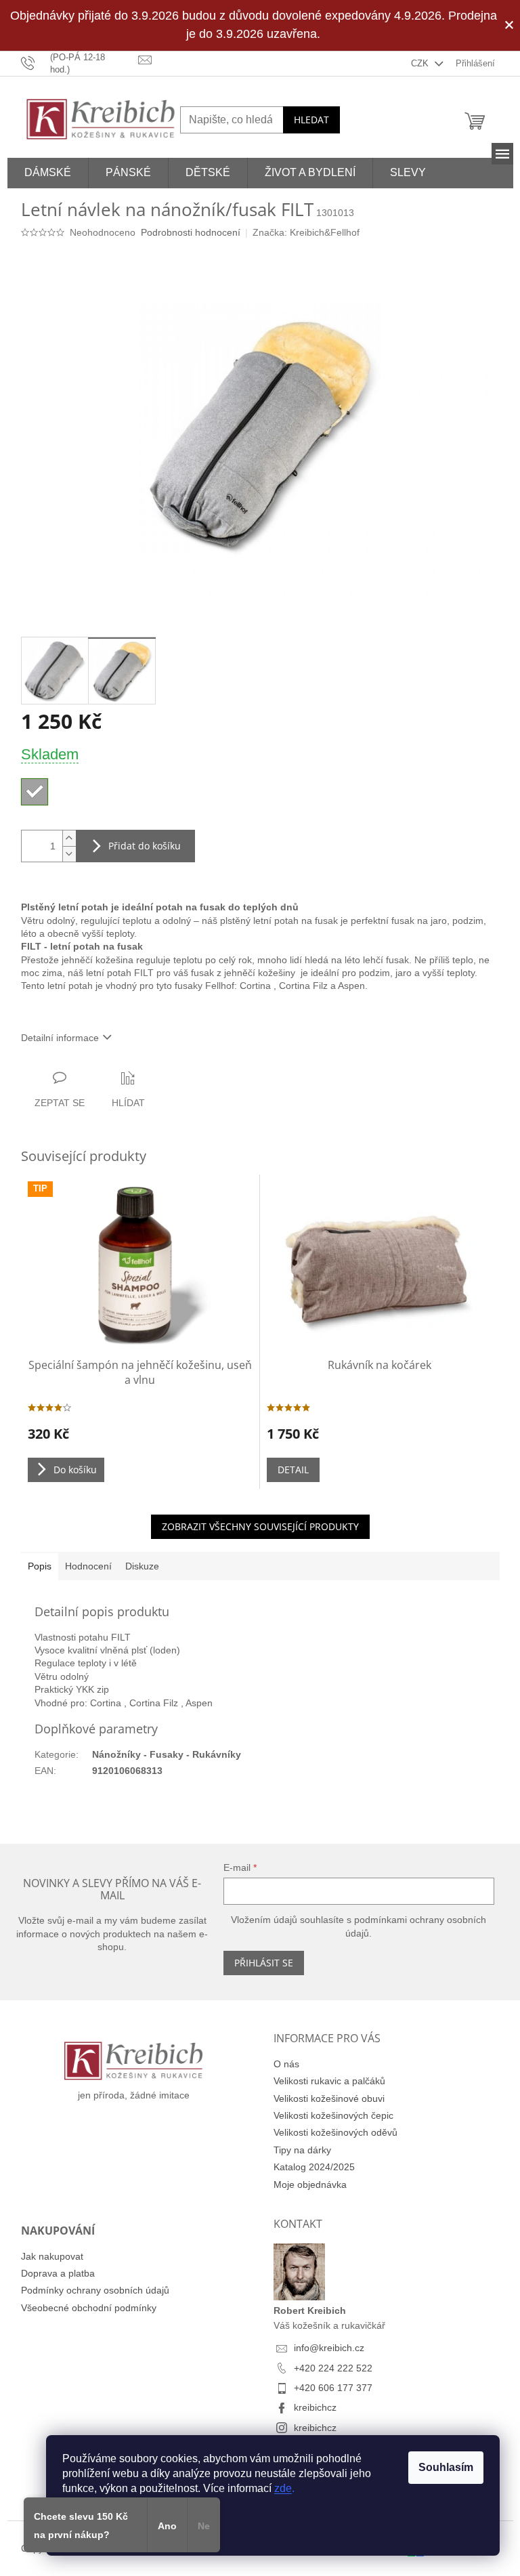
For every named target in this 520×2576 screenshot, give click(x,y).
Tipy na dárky (302, 2150)
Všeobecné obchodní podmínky (89, 2308)
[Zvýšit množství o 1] (69, 838)
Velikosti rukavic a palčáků (329, 2081)
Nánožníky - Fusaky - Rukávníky (167, 1754)
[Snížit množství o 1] (69, 854)
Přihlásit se (264, 1963)
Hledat (311, 120)
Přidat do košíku (145, 846)
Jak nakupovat (52, 2256)
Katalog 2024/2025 (314, 2167)
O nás (286, 2064)
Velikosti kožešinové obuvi (329, 2098)
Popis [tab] (40, 1566)
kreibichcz (315, 2407)
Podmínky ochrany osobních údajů (95, 2290)
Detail (293, 1470)
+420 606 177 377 (333, 2388)
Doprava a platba (58, 2273)
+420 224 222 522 (333, 2368)
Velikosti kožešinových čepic (333, 2115)
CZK (421, 63)
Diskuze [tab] (142, 1566)
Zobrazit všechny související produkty (260, 1526)
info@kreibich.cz (329, 2348)
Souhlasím (446, 2467)
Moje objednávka (310, 2184)
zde (283, 2488)
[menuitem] (48, 173)
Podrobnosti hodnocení (191, 232)
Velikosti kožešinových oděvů (335, 2132)
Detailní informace (60, 1038)
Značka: (306, 232)
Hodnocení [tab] (88, 1566)
